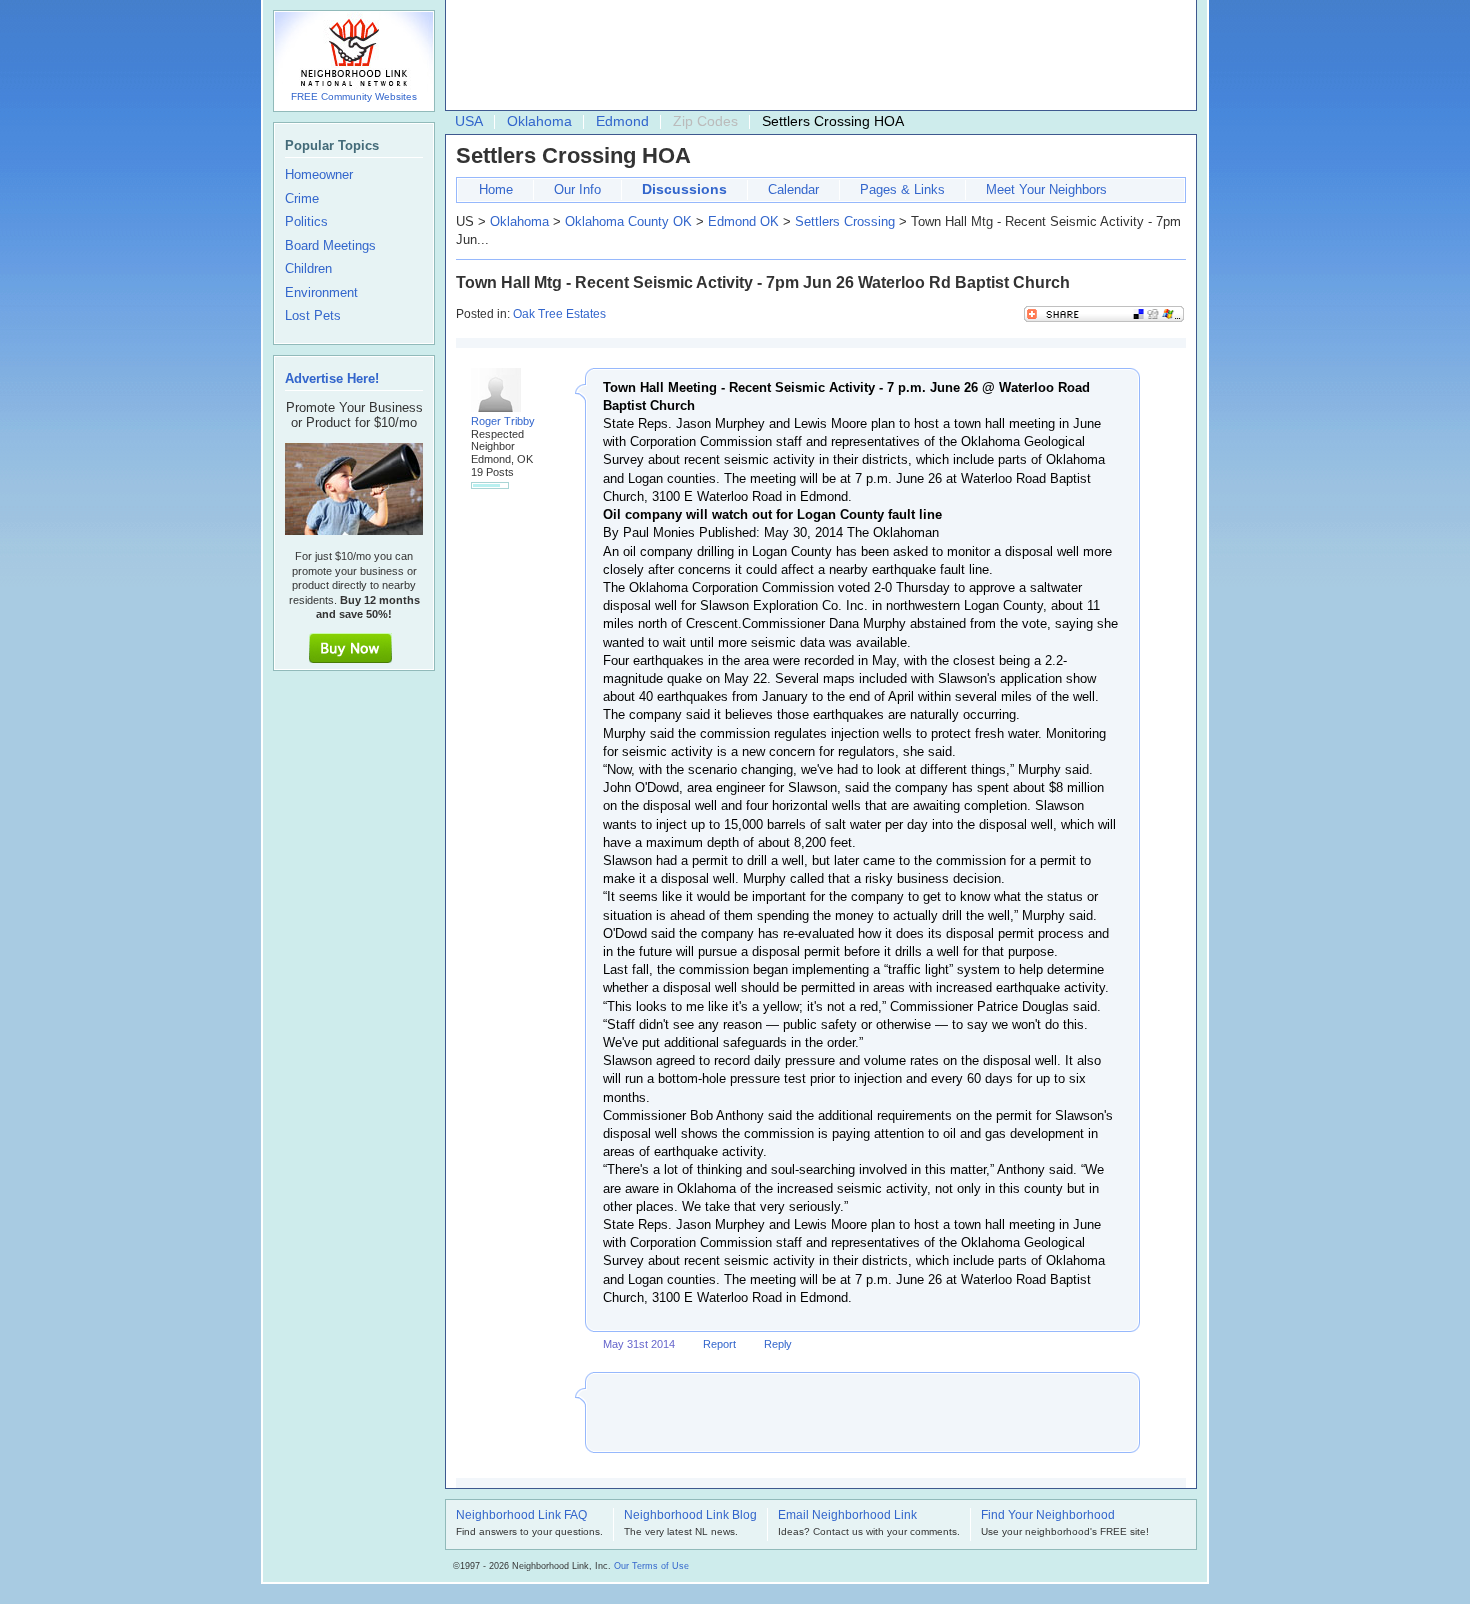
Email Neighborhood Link (847, 1516)
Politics (306, 222)
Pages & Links (902, 189)
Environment (321, 293)
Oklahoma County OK (628, 221)
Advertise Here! (332, 378)
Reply (778, 1344)
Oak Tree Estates (559, 314)
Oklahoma (539, 121)
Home (496, 189)
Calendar (793, 189)
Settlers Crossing (845, 221)
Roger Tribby (503, 421)
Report (719, 1344)
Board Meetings (330, 246)
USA (469, 121)
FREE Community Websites (354, 96)
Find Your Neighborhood (1048, 1516)
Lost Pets (313, 316)
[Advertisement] (816, 56)
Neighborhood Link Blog (690, 1516)
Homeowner (319, 175)
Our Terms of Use (651, 1566)
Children (308, 269)
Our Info (577, 189)
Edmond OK (743, 221)
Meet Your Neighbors (1046, 189)
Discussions (684, 189)
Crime (302, 199)
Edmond (622, 121)
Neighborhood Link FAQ (521, 1516)
